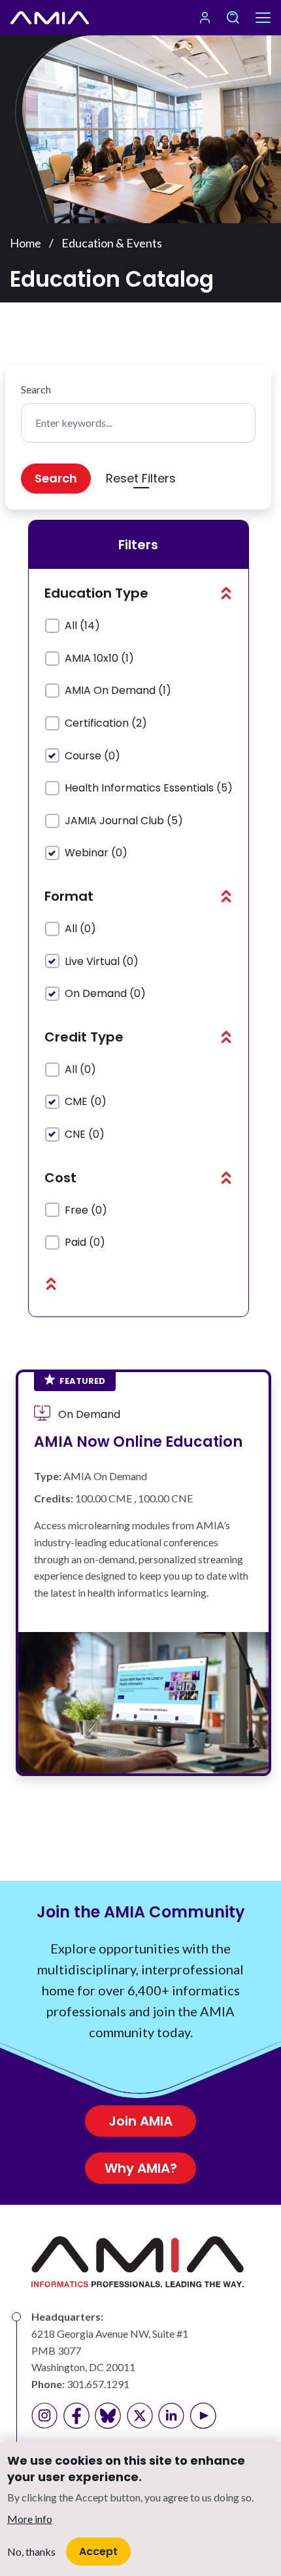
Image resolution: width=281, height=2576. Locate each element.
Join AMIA (140, 2121)
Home (25, 243)
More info (30, 2519)
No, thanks (31, 2551)
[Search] (233, 18)
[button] (226, 593)
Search (36, 389)
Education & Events (112, 243)
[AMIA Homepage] (50, 18)
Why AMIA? (141, 2168)
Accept (98, 2551)
